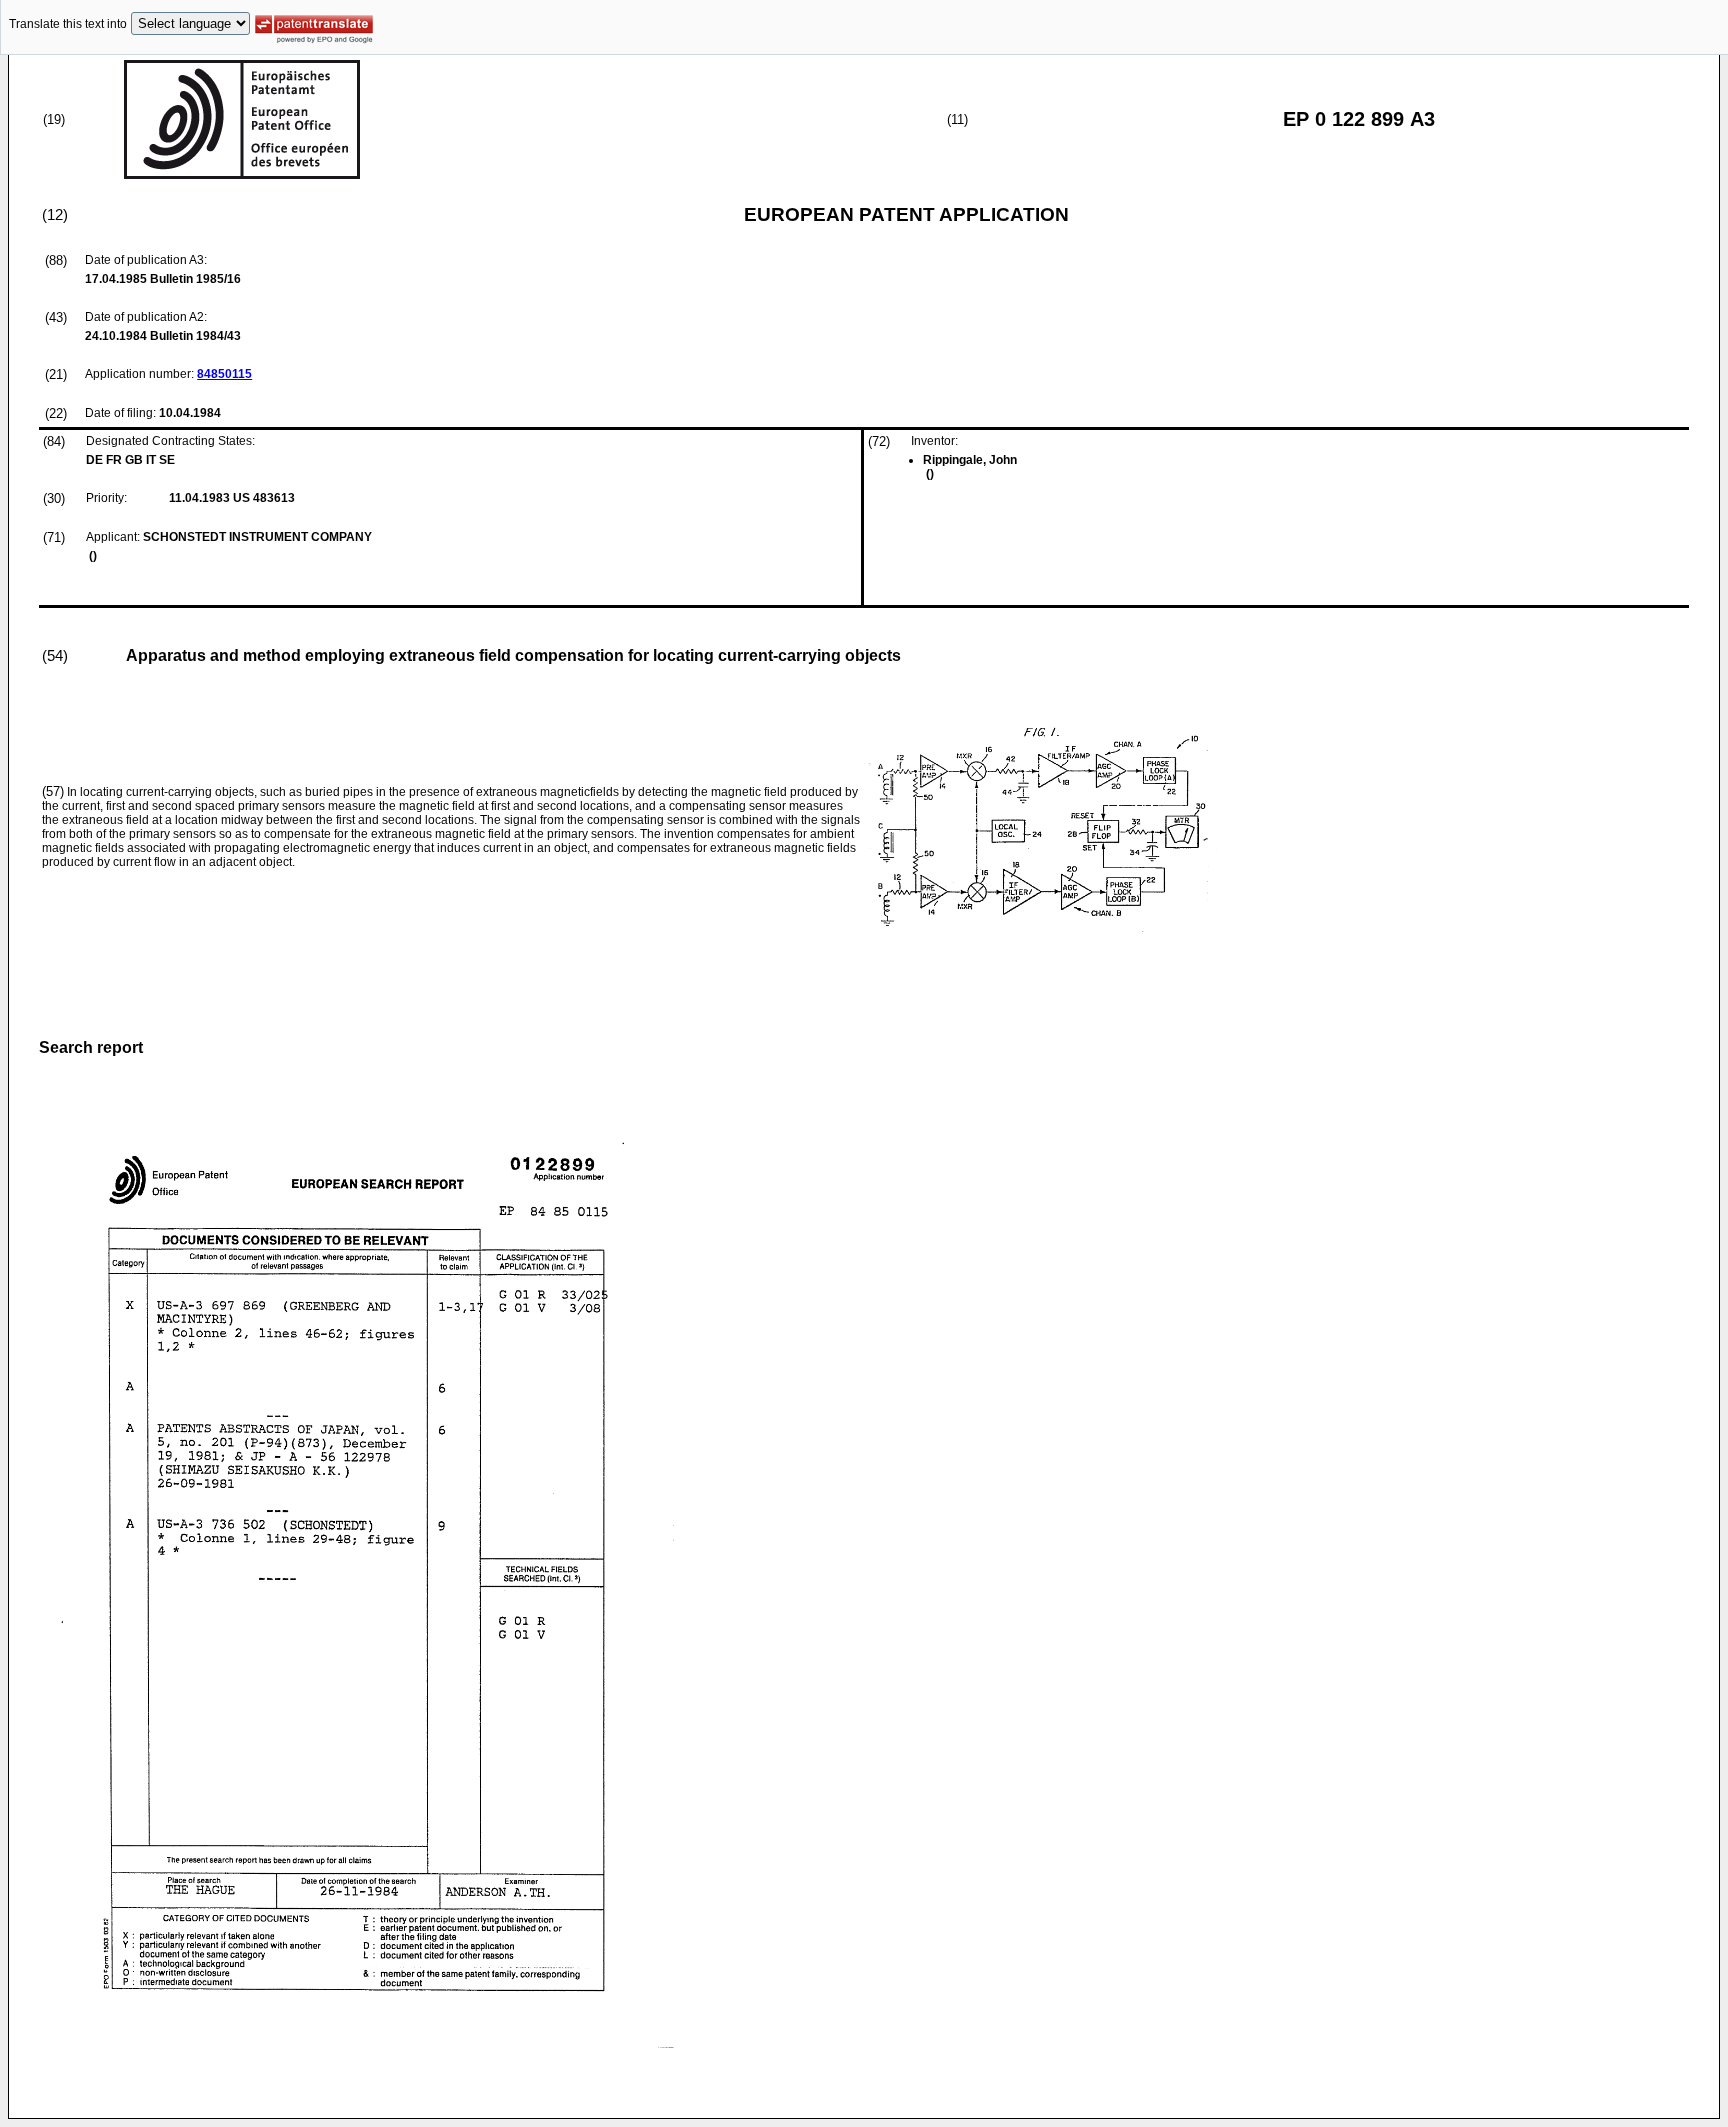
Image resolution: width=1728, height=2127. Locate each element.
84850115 (224, 374)
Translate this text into (68, 24)
